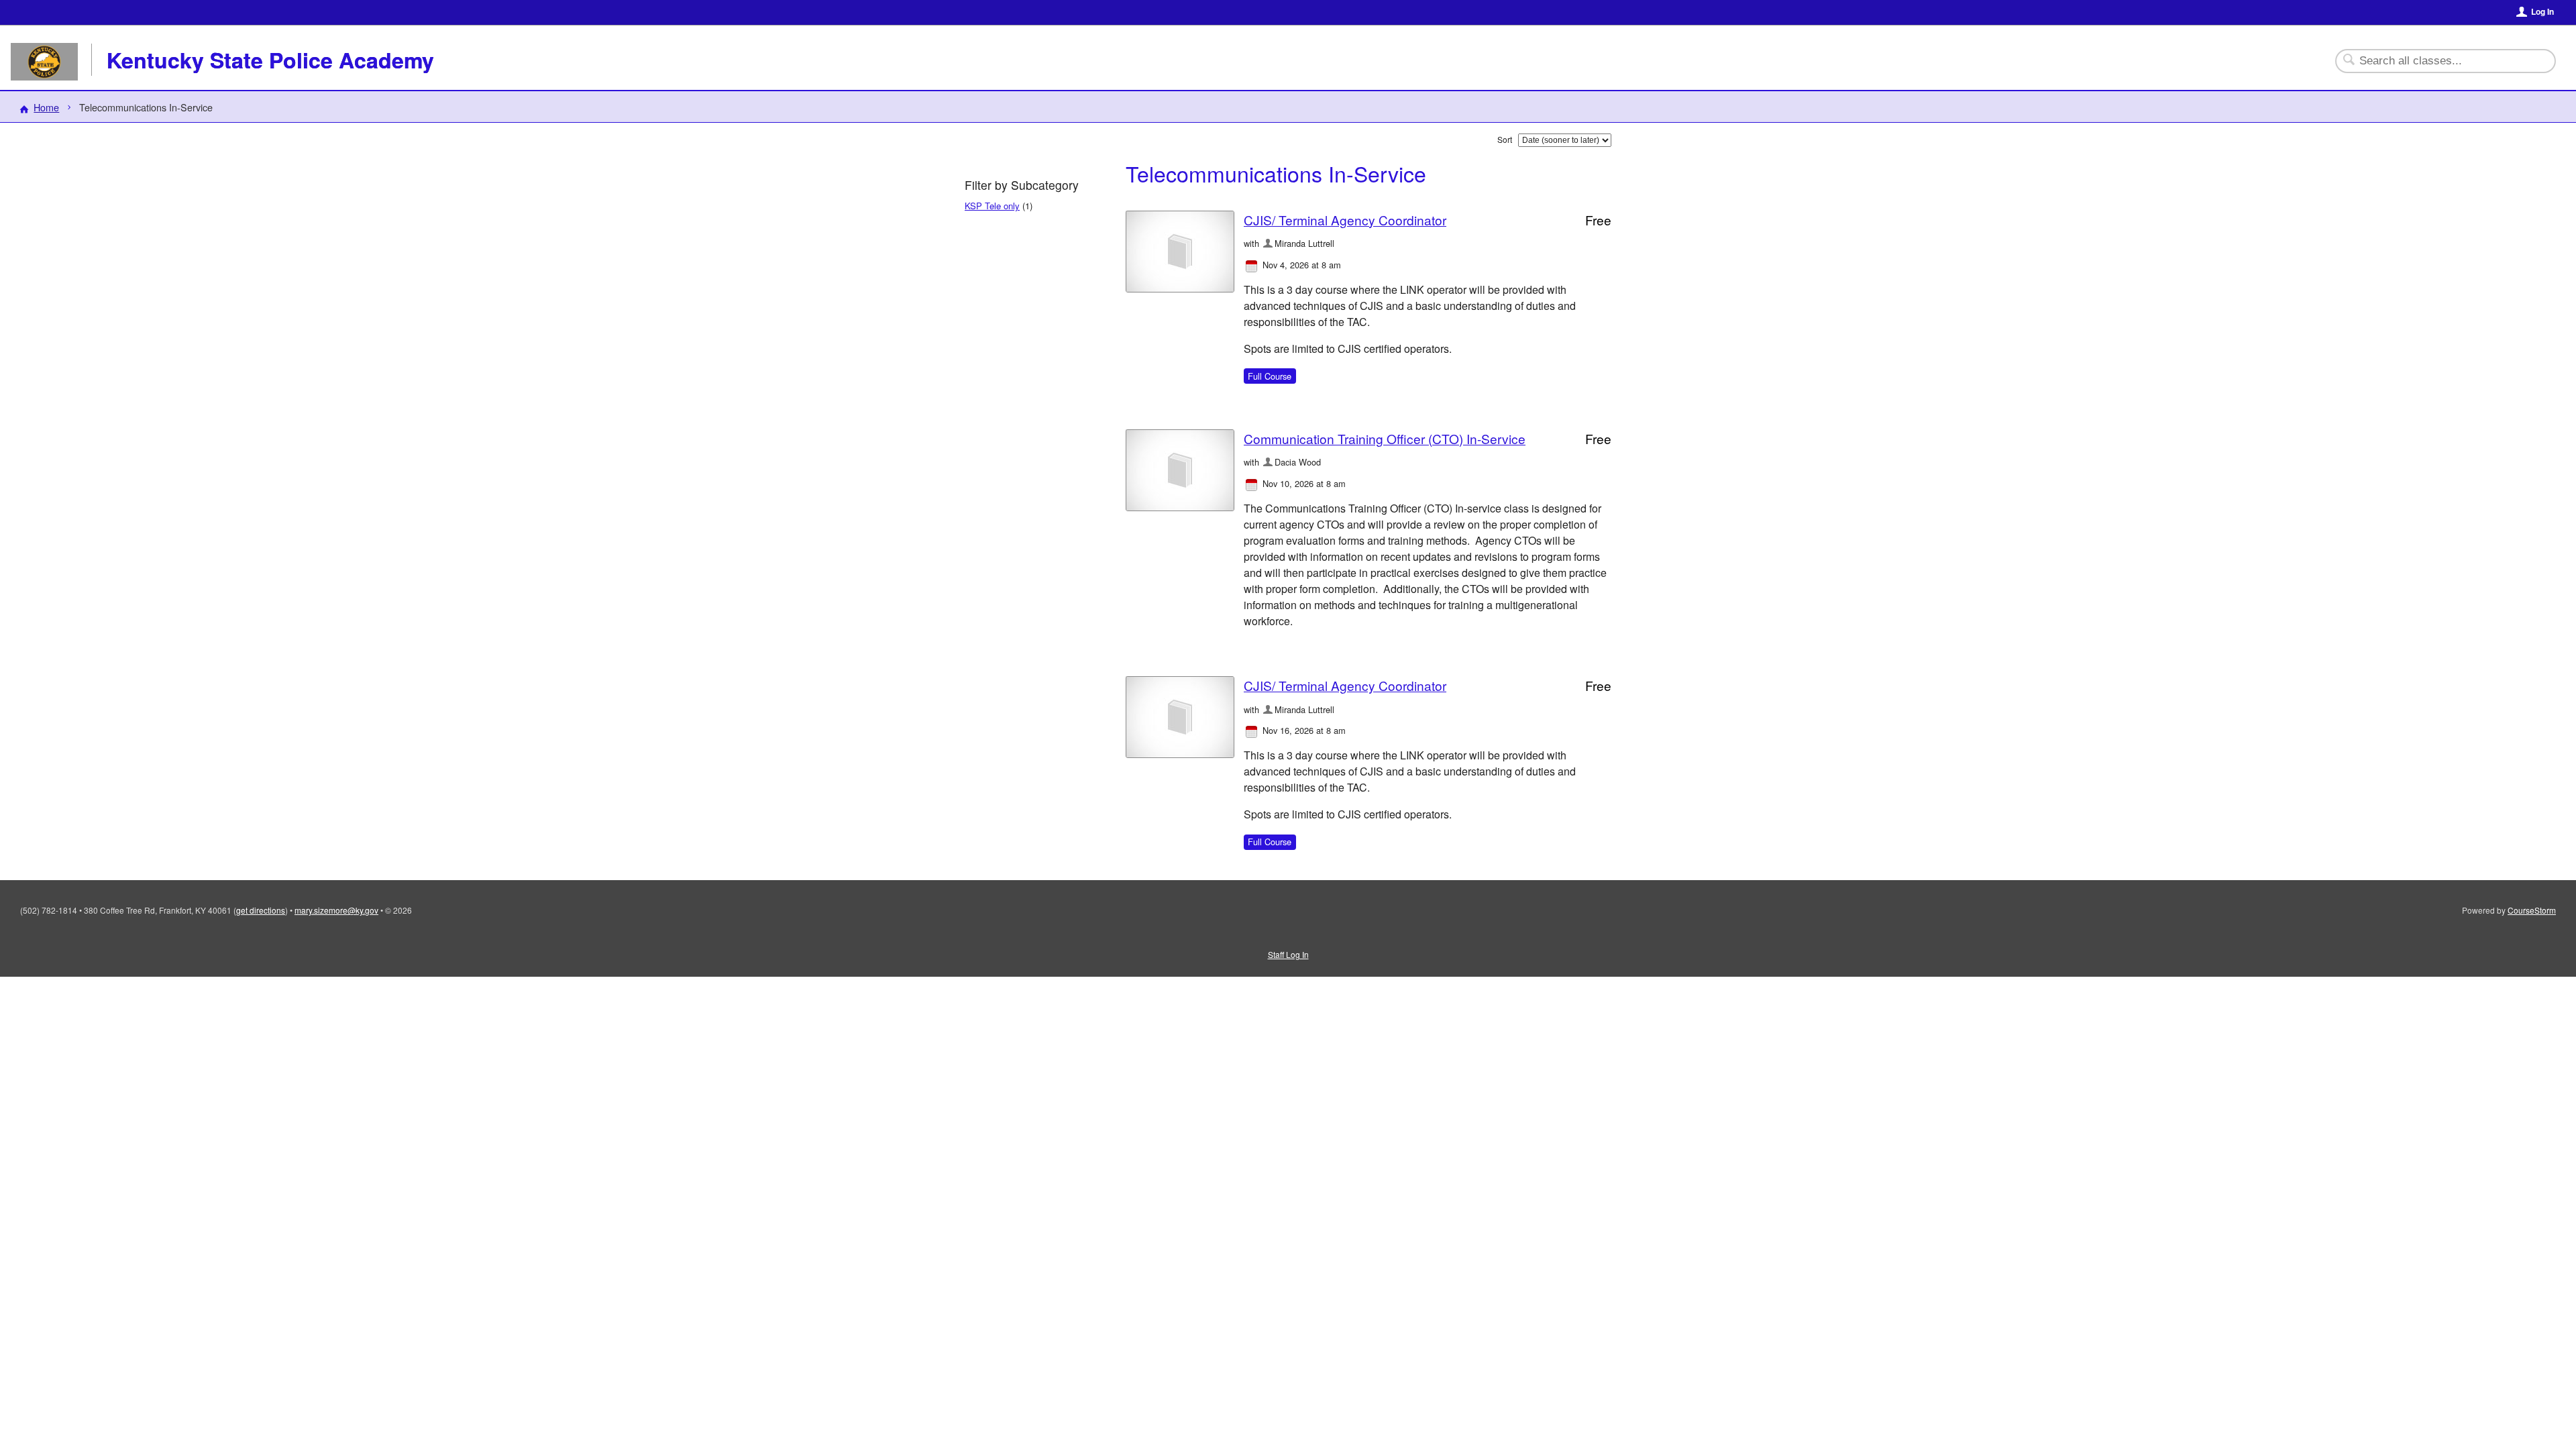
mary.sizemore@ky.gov (336, 910)
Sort (1505, 139)
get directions (261, 910)
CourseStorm (2532, 910)
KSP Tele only (992, 206)
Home (46, 107)
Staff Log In (1288, 954)
